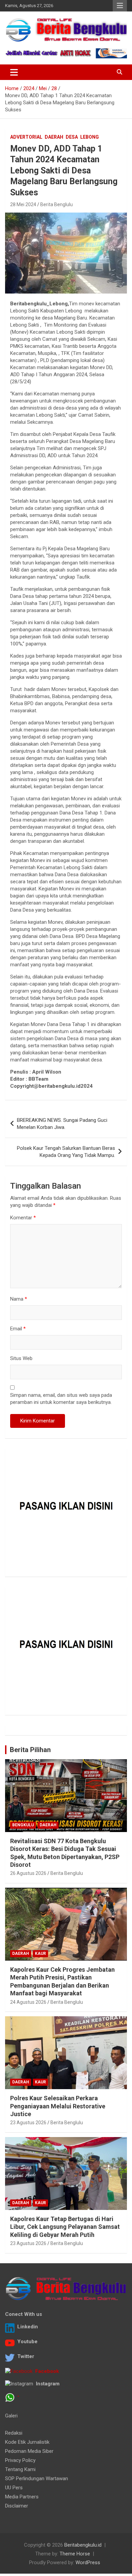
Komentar (23, 1218)
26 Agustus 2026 (28, 1873)
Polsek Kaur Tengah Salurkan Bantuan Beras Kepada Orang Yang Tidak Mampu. (66, 1152)
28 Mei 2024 (23, 204)
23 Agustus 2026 (28, 2123)
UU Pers (14, 2488)
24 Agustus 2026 (28, 2002)
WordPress (88, 2563)
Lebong (90, 137)
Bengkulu (23, 1825)
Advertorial (26, 137)
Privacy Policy (20, 2460)
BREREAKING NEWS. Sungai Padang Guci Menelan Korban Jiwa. (62, 1124)
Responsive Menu (120, 6)
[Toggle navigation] (14, 72)
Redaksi (14, 2433)
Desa (72, 137)
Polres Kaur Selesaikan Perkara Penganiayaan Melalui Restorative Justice (58, 2106)
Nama (19, 1299)
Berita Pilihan (30, 1750)
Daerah (54, 137)
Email (18, 1329)
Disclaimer (17, 2506)
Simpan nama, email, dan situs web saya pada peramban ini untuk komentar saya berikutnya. (61, 1399)
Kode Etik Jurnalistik (27, 2442)
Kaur (40, 1954)
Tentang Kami (20, 2469)
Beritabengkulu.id (83, 2545)
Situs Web (21, 1358)
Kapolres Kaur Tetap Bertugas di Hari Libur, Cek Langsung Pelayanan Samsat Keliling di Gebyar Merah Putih (65, 2227)
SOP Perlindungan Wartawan (37, 2478)
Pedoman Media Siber (29, 2451)
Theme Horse (75, 2554)
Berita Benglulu (57, 204)
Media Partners (22, 2497)
